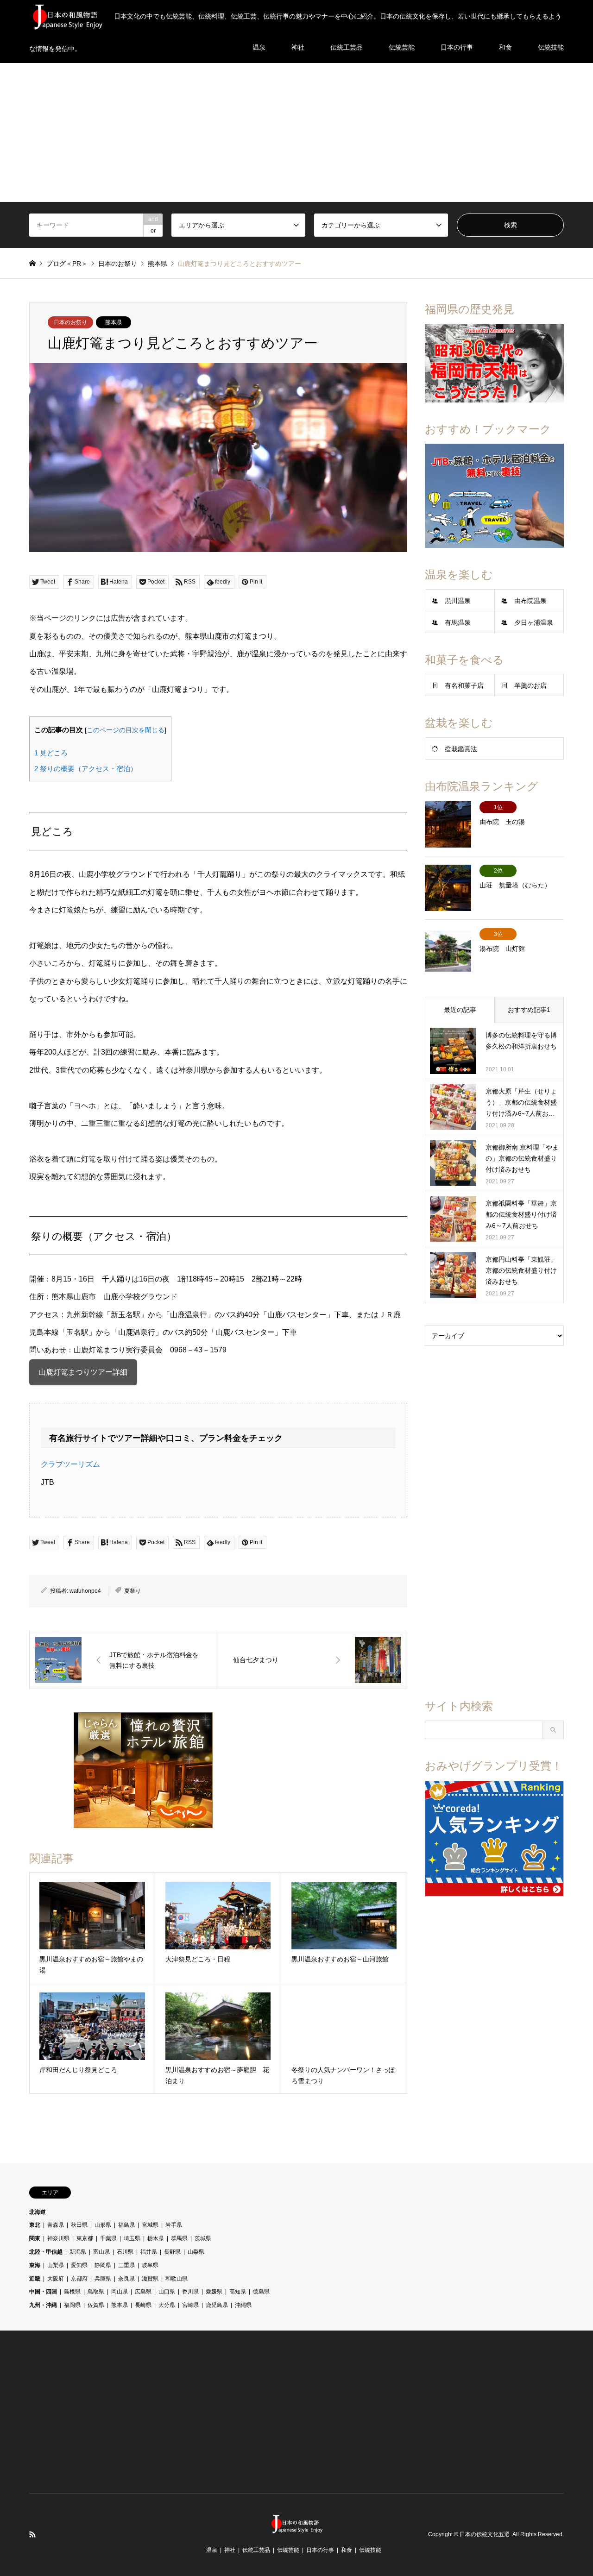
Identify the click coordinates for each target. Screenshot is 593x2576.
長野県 (172, 2252)
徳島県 (261, 2292)
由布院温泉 (530, 601)
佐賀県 (96, 2305)
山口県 (167, 2292)
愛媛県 (214, 2292)
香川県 (190, 2292)
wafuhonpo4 (85, 1591)
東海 (35, 2265)
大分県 (167, 2305)
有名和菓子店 (464, 685)
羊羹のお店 (530, 685)
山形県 (103, 2225)
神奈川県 (58, 2238)
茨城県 (203, 2238)
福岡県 (72, 2305)
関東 (35, 2238)
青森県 (56, 2225)
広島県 (143, 2292)
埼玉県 (132, 2238)
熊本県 (114, 322)
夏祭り (132, 1591)
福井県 (149, 2252)
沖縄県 (243, 2305)
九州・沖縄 (43, 2305)
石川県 (125, 2252)
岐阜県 (150, 2265)
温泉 (212, 2550)
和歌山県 (177, 2279)
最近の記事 (460, 1010)
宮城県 (150, 2225)
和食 (347, 2550)
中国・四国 (43, 2292)
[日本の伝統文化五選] (296, 2528)
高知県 (238, 2292)
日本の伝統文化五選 (485, 2534)
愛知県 (79, 2265)
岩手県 (174, 2225)
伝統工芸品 (256, 2550)
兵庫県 (103, 2279)
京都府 (79, 2279)
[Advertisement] (296, 132)
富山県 (101, 2252)
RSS (32, 2534)
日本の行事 (320, 2550)
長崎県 (143, 2305)
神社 (230, 2550)
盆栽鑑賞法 (461, 749)
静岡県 (103, 2265)
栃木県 (156, 2238)
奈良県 (126, 2279)
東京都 (85, 2238)
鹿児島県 (217, 2305)
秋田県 (79, 2225)
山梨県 (196, 2252)
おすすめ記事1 (529, 1010)
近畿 (35, 2279)
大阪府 (56, 2279)
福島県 (126, 2225)
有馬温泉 (458, 622)
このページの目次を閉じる (126, 730)
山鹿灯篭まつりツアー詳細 (83, 1372)
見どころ (51, 753)
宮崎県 (190, 2305)
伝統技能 (370, 2550)
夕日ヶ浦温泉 (534, 622)
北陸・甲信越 (46, 2252)
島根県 (72, 2292)
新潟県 (78, 2252)
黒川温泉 (458, 601)
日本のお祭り (70, 322)
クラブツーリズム (70, 1464)
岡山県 (120, 2292)
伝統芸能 (288, 2550)
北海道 (38, 2212)
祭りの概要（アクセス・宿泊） (86, 769)
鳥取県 (96, 2292)
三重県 (126, 2265)
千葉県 (108, 2238)
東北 (35, 2225)
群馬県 (179, 2238)
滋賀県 (150, 2279)
